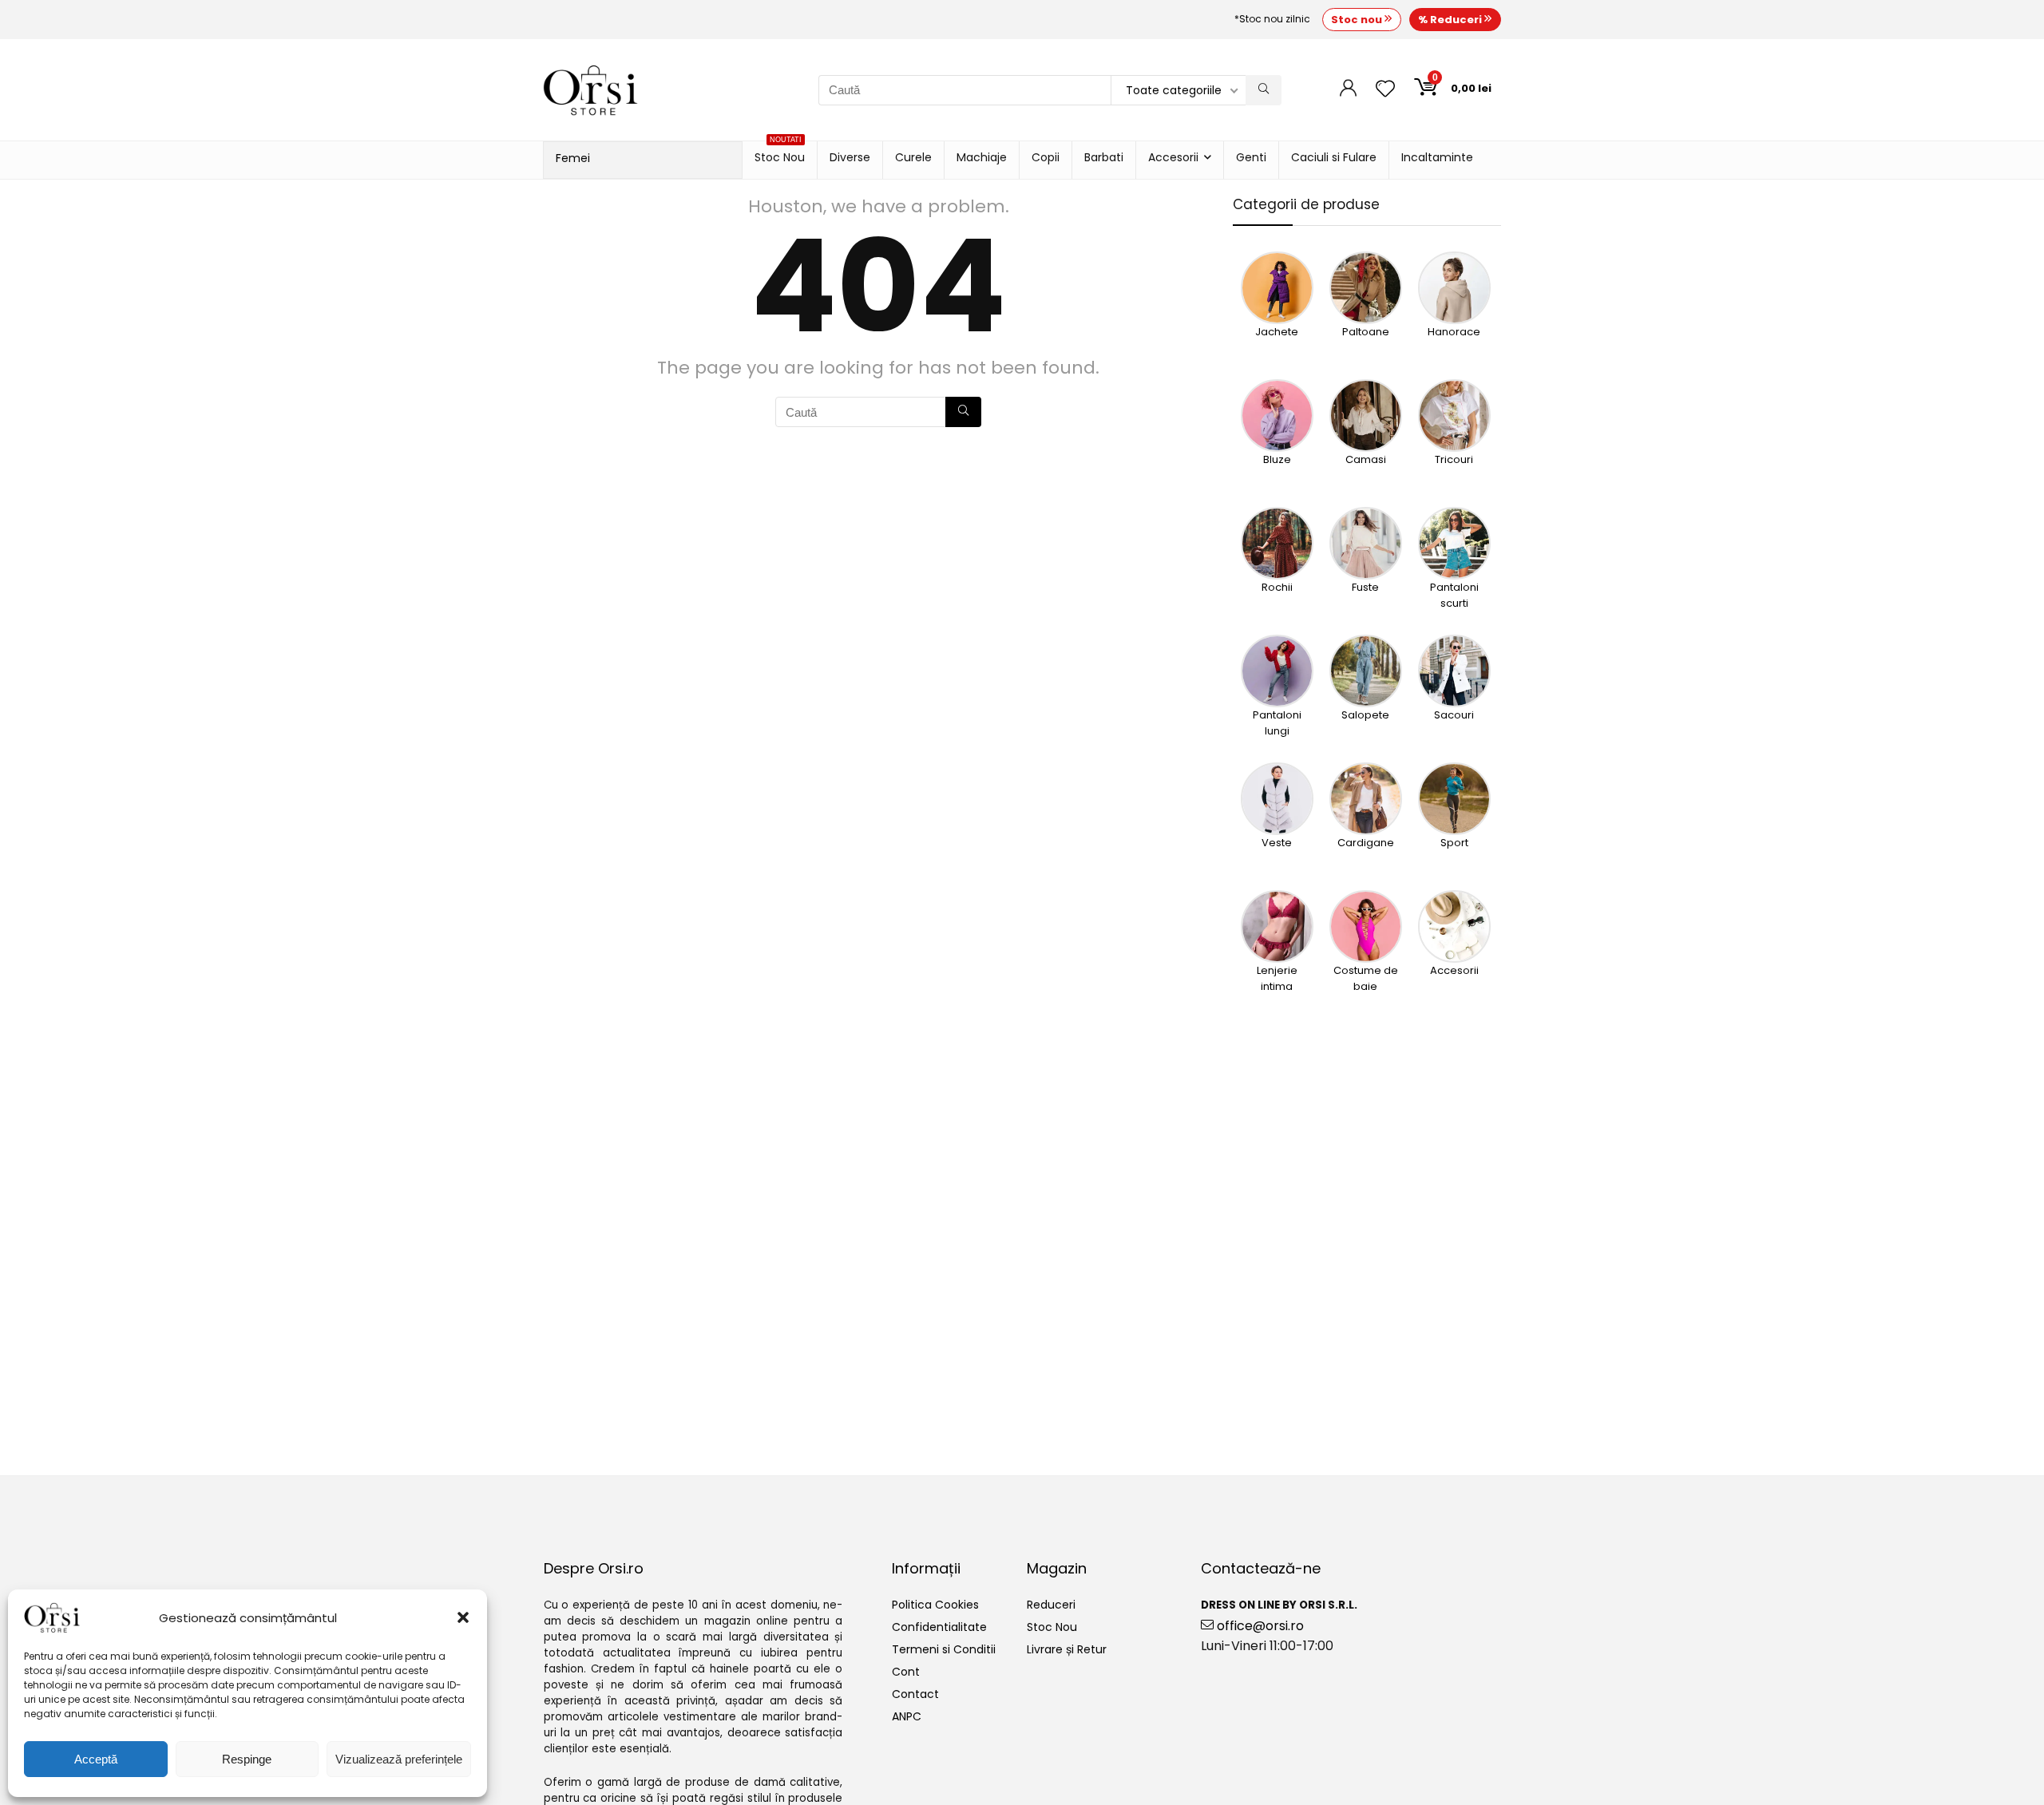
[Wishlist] (1385, 90)
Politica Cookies (935, 1605)
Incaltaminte (1437, 157)
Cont (906, 1672)
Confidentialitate (939, 1627)
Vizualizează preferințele (399, 1759)
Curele (913, 157)
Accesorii (1173, 157)
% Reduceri (1451, 20)
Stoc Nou (780, 153)
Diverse (850, 157)
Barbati (1104, 157)
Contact (915, 1694)
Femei (573, 158)
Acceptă (96, 1759)
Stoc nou (1358, 20)
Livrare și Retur (1067, 1649)
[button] (463, 1617)
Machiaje (982, 157)
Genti (1251, 157)
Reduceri (1051, 1605)
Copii (1046, 157)
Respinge (247, 1759)
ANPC (907, 1716)
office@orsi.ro (1259, 1626)
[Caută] (1264, 90)
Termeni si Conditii (944, 1649)
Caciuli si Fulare (1334, 157)
